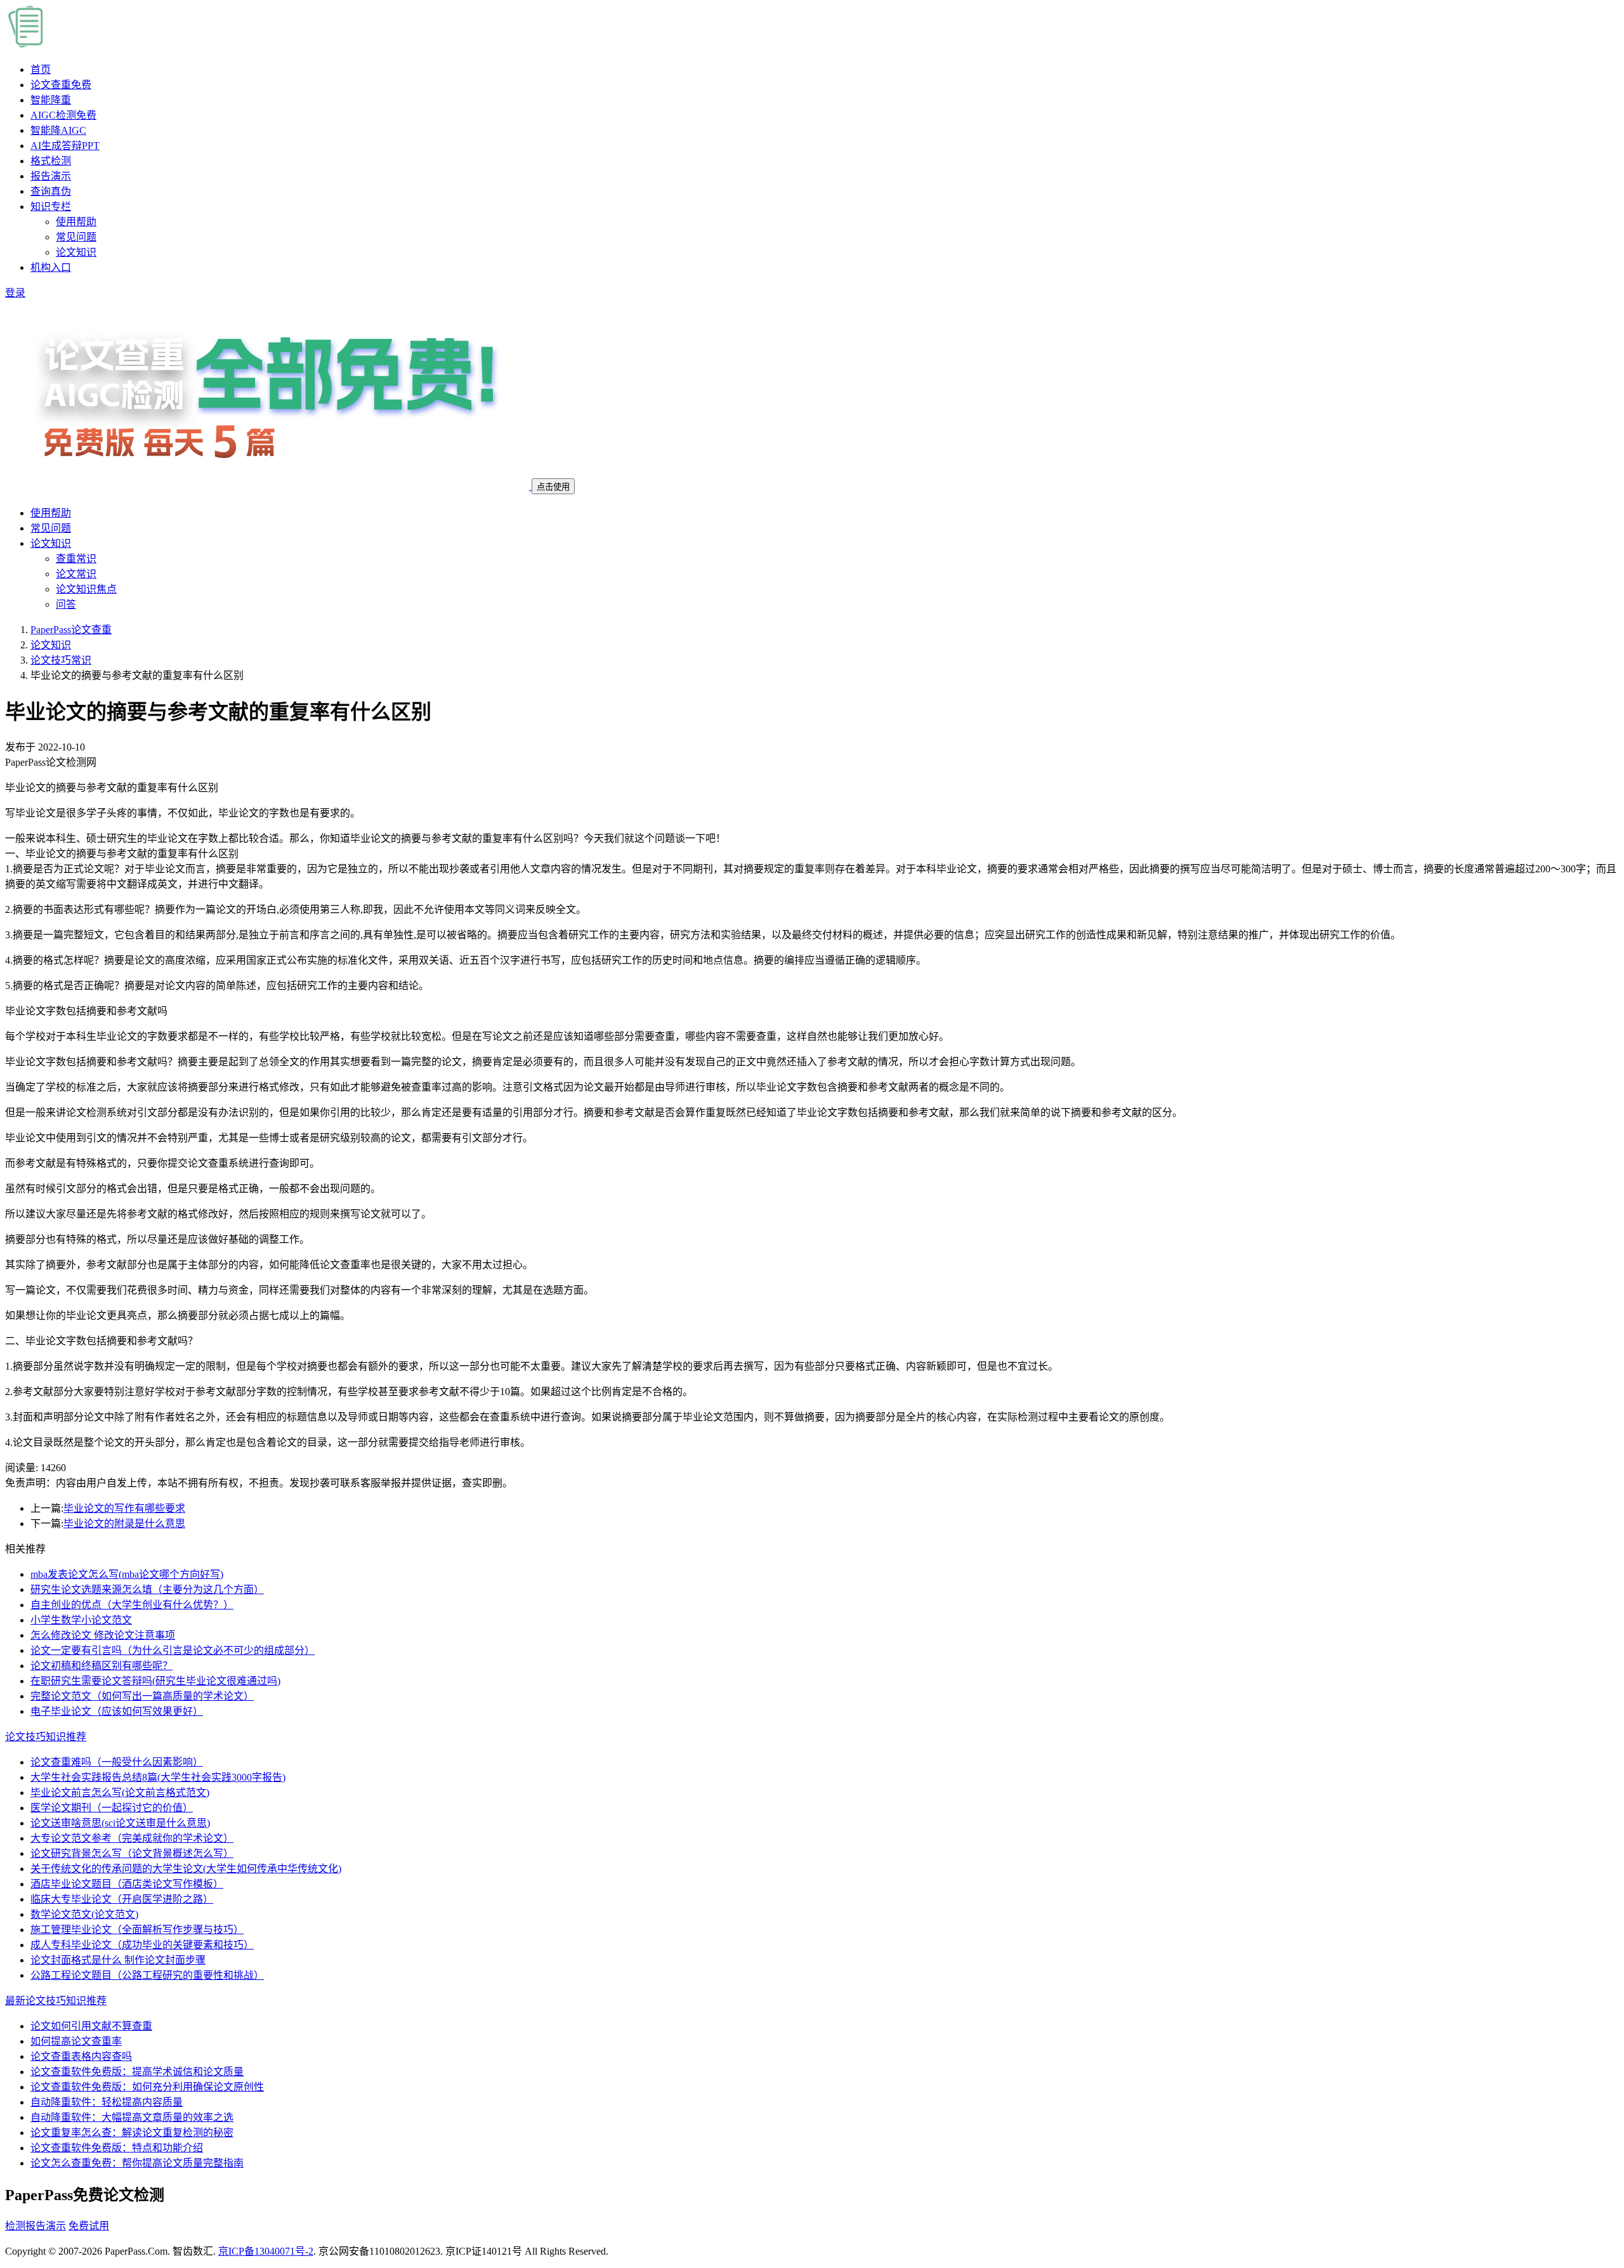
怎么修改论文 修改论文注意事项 (103, 1635)
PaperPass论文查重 (71, 630)
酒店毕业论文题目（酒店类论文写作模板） (127, 1884)
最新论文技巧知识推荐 (56, 2001)
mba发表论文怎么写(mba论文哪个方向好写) (127, 1574)
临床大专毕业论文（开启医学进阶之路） (122, 1899)
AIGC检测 (63, 115)
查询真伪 (51, 191)
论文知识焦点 (86, 589)
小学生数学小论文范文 (81, 1620)
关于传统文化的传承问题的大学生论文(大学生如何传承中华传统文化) (186, 1869)
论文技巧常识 (61, 660)
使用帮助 (76, 222)
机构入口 (51, 267)
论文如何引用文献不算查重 (91, 2026)
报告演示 (51, 176)
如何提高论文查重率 (76, 2041)
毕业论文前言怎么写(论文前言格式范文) (120, 1793)
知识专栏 (51, 206)
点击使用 (553, 487)
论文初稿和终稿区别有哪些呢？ (101, 1666)
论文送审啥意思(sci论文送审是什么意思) (120, 1823)
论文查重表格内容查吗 (81, 2056)
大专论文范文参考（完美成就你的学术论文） (132, 1838)
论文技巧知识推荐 (46, 1737)
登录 (15, 293)
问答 (66, 604)
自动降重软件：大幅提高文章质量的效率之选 (132, 2117)
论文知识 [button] (51, 543)
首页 (41, 69)
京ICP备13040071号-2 (266, 2251)
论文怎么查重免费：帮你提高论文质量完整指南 (137, 2163)
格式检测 (51, 161)
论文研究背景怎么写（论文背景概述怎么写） (132, 1853)
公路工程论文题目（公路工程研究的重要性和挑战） (147, 1975)
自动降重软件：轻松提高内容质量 (107, 2102)
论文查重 (61, 85)
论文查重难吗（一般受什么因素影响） (117, 1762)
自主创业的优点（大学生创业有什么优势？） (132, 1605)
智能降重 (51, 100)
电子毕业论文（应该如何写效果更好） (117, 1711)
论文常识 (76, 574)
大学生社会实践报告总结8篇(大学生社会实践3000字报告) (158, 1777)
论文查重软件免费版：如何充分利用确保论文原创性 (147, 2087)
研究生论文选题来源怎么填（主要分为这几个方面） (147, 1590)
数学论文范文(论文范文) (84, 1914)
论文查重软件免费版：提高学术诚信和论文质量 (137, 2072)
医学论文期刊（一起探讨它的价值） (112, 1808)
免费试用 (89, 2226)
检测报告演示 (36, 2226)
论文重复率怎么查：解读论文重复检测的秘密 (132, 2133)
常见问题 (76, 237)
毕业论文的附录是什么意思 (124, 1524)
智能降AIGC (58, 130)
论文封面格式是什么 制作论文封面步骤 (118, 1960)
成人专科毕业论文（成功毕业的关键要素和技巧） (142, 1945)
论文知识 (76, 252)
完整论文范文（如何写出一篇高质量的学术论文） (142, 1696)
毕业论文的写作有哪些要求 (124, 1508)
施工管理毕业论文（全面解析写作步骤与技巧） (137, 1930)
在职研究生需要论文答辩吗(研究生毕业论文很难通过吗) (155, 1681)
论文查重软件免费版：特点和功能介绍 (117, 2148)
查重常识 (76, 559)
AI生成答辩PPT (65, 146)
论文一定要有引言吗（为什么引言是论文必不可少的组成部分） (173, 1650)
